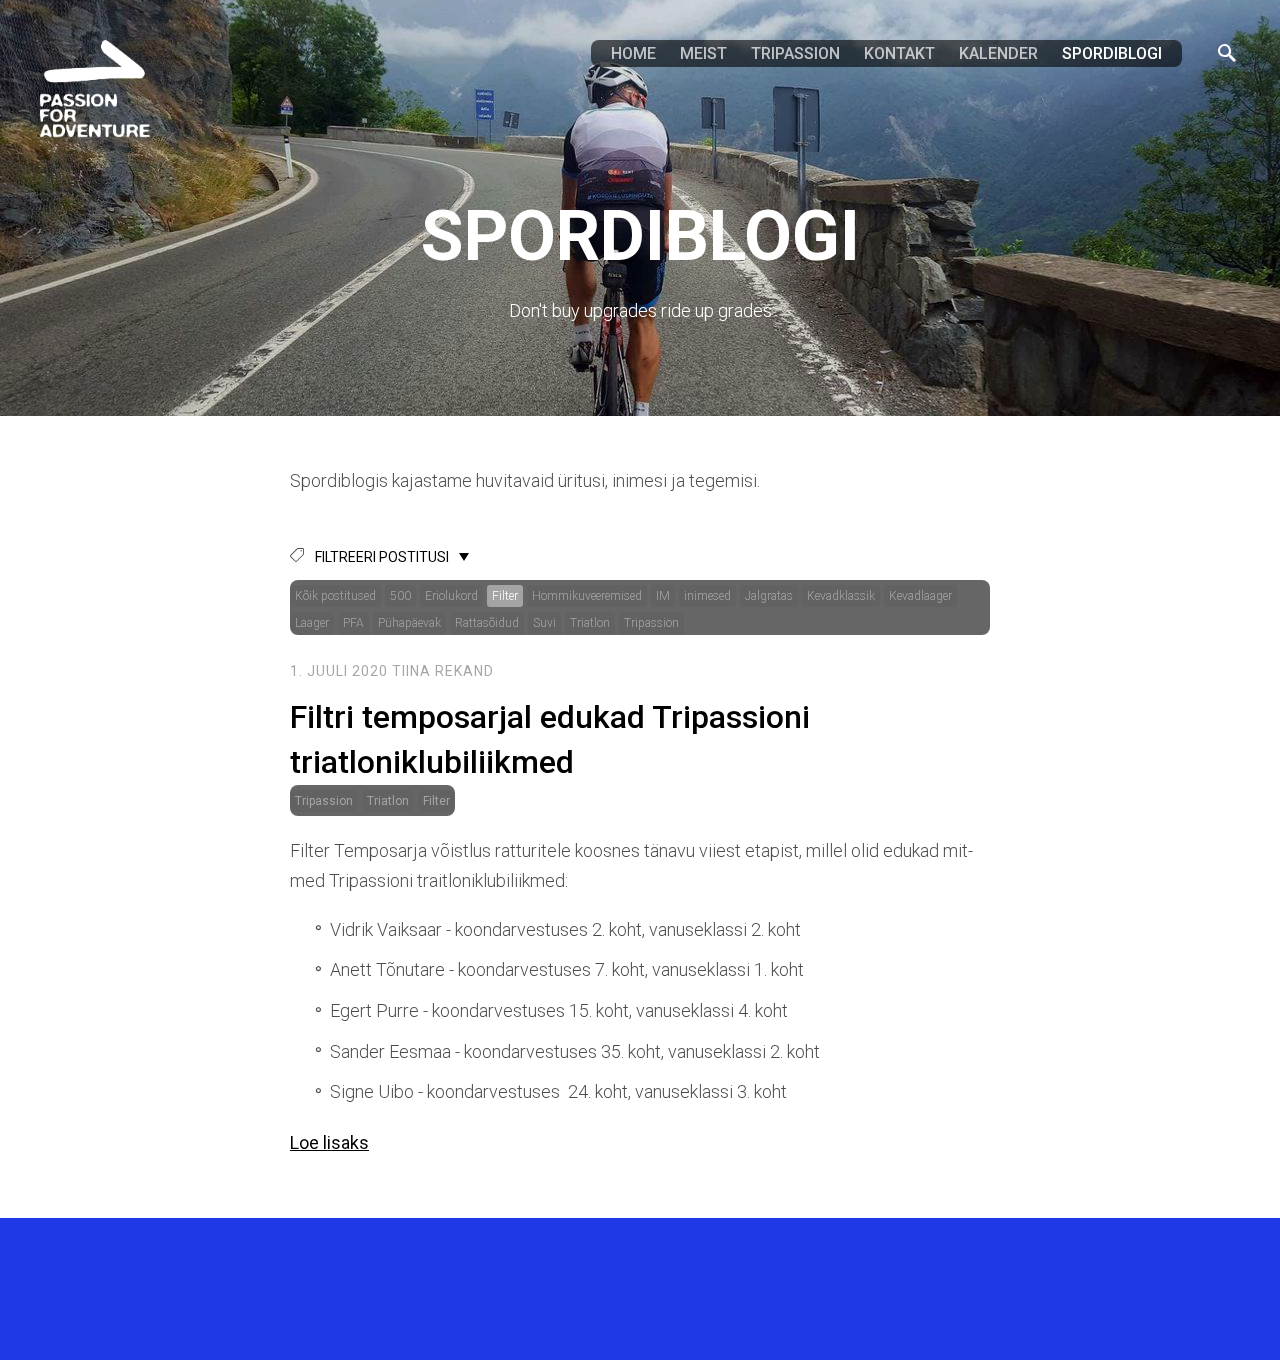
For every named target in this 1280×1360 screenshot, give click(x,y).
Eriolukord (451, 596)
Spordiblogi (1112, 53)
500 (400, 596)
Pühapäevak (409, 623)
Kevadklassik (841, 596)
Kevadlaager (920, 596)
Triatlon (590, 623)
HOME (633, 53)
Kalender (998, 53)
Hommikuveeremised (587, 596)
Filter (505, 596)
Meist (703, 53)
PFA (353, 623)
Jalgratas (769, 596)
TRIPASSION (795, 53)
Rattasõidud (487, 623)
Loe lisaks (329, 1142)
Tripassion (651, 623)
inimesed (707, 596)
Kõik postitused (335, 596)
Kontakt (899, 53)
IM (663, 596)
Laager (312, 623)
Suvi (544, 623)
